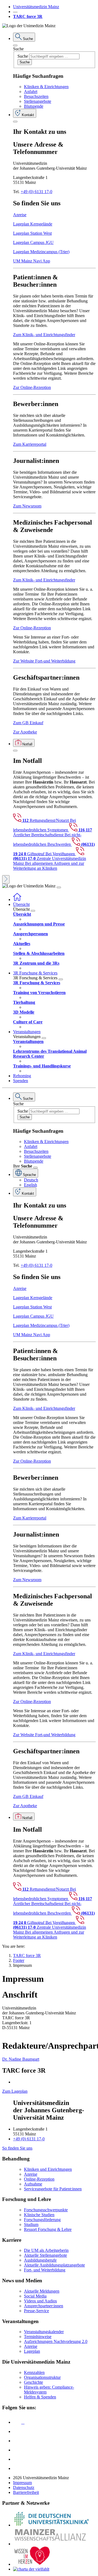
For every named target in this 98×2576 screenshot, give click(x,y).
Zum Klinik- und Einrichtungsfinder (44, 335)
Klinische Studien (39, 2215)
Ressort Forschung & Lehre (48, 2229)
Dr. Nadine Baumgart (21, 2059)
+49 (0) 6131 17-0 (36, 192)
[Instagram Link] (17, 2450)
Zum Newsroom (27, 506)
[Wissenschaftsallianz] (51, 2544)
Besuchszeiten (36, 96)
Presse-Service (36, 2311)
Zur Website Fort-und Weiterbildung (44, 661)
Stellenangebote (38, 101)
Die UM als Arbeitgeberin (46, 2250)
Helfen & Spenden (40, 2397)
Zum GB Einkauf (28, 723)
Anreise (20, 215)
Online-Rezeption (39, 2179)
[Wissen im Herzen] (32, 2564)
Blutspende (34, 106)
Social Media (35, 2296)
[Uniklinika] (51, 2525)
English (30, 1185)
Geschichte (33, 2382)
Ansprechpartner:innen (44, 2306)
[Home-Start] (17, 900)
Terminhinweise (38, 2337)
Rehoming (22, 1076)
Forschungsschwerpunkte (46, 2210)
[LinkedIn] (17, 2431)
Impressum (22, 2483)
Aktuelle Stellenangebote (45, 2255)
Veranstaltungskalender (44, 2332)
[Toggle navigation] (59, 887)
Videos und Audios (40, 2301)
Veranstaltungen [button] (27, 1032)
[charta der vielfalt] (31, 2569)
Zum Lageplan (15, 2091)
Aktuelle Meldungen (42, 2291)
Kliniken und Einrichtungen (48, 2169)
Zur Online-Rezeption (32, 387)
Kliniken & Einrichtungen (46, 87)
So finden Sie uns (17, 2148)
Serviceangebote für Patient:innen (53, 2189)
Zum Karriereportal (30, 444)
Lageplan (32, 2351)
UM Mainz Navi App (32, 261)
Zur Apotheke (25, 732)
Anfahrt (31, 92)
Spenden (21, 1081)
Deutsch (31, 1180)
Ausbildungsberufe (40, 2260)
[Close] (15, 45)
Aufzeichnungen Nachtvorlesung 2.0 (56, 2341)
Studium (31, 2224)
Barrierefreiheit (26, 2492)
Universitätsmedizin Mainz (36, 7)
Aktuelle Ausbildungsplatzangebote (54, 2265)
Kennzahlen (34, 2372)
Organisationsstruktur (42, 2377)
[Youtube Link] (19, 2441)
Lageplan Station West (32, 233)
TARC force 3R (28, 16)
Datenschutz (24, 2487)
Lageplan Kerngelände (33, 224)
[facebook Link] (17, 2459)
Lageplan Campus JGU (33, 242)
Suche (18, 49)
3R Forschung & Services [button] (35, 973)
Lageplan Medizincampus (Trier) (41, 252)
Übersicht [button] (21, 904)
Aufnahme (33, 2184)
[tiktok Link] (17, 2468)
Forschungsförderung (42, 2220)
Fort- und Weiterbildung (45, 2270)
